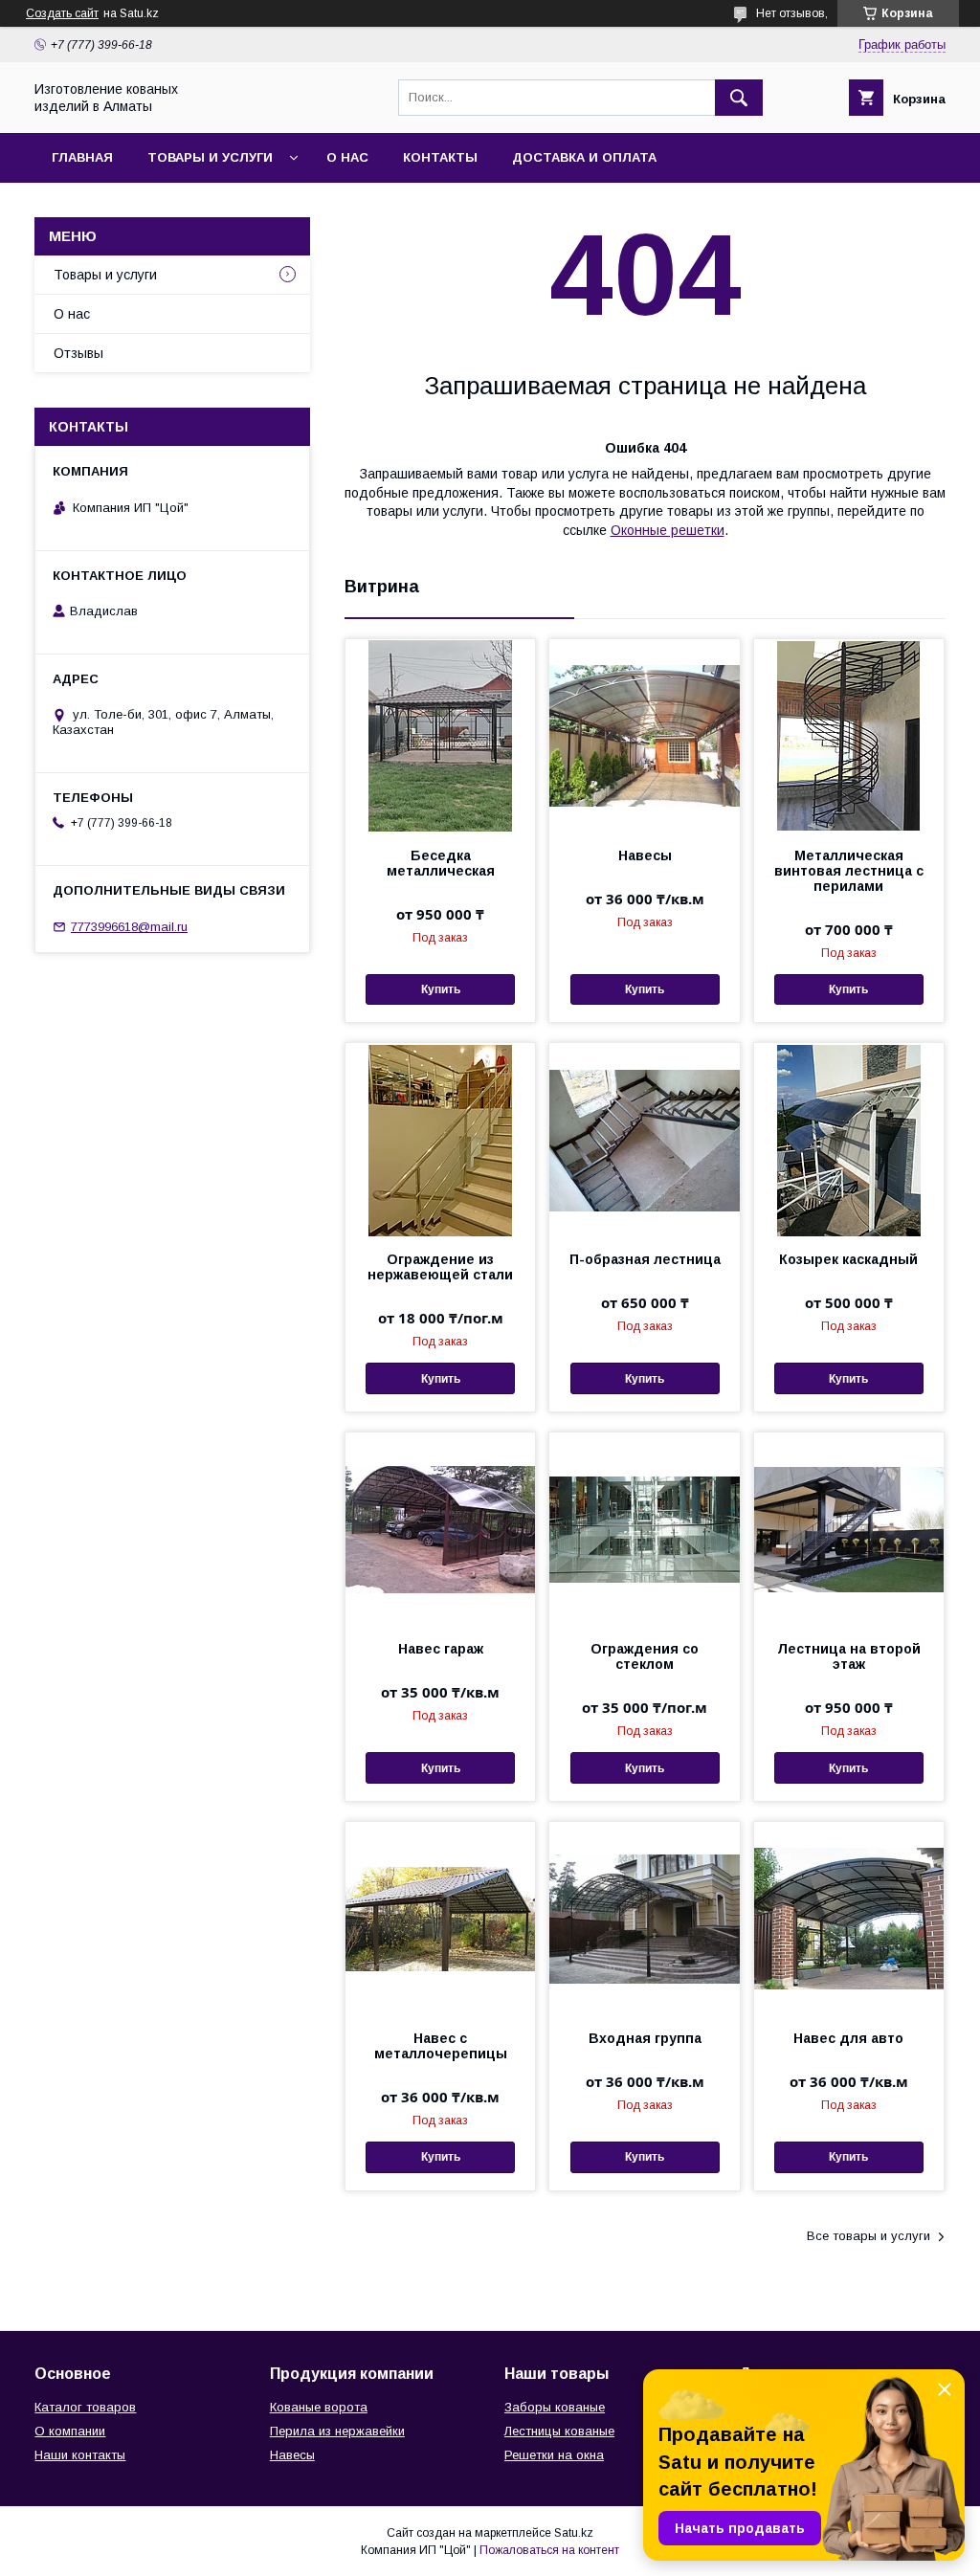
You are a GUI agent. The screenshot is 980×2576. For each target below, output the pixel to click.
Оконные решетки (668, 530)
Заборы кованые (555, 2407)
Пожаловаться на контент (549, 2550)
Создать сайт (62, 13)
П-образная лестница (645, 1259)
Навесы (645, 855)
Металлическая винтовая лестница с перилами (849, 871)
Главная (82, 157)
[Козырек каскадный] (849, 1139)
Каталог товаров (85, 2407)
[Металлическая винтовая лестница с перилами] (849, 735)
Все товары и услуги (869, 2236)
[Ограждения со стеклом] (644, 1528)
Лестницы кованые (559, 2431)
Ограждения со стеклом (645, 1656)
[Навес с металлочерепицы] (440, 1918)
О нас (347, 157)
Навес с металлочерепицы (441, 2046)
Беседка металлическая (441, 863)
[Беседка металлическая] (440, 735)
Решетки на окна (554, 2455)
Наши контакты (80, 2455)
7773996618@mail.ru (129, 927)
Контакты (440, 157)
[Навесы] (644, 735)
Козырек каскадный (848, 1259)
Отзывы (78, 353)
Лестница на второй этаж (849, 1656)
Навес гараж (441, 1649)
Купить (441, 989)
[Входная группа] (644, 1918)
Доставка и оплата (584, 157)
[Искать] (739, 98)
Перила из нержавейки (337, 2431)
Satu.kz (574, 2533)
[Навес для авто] (849, 1918)
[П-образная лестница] (644, 1139)
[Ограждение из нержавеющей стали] (440, 1139)
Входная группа (645, 2038)
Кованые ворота (319, 2407)
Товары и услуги (210, 157)
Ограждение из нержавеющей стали (440, 1267)
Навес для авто (848, 2038)
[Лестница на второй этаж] (849, 1528)
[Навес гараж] (440, 1528)
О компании (70, 2431)
